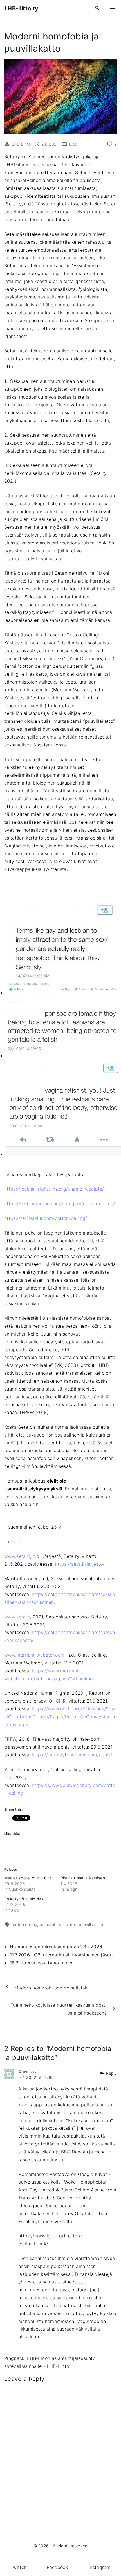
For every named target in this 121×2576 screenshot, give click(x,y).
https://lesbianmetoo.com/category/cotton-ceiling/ (60, 1204)
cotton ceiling (24, 1924)
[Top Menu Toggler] (113, 8)
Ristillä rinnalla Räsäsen (83, 1878)
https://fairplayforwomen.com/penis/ (72, 1755)
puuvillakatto (91, 1924)
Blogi (74, 144)
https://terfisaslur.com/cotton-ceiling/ (46, 1218)
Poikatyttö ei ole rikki (24, 1899)
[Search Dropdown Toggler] (98, 8)
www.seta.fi (17, 1556)
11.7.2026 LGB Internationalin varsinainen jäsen (61, 1955)
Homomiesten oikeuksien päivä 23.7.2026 (56, 1947)
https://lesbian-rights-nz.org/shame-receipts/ (54, 1189)
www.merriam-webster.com (34, 1655)
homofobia (50, 1924)
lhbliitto (70, 1924)
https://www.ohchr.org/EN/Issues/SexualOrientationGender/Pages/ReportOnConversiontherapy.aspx (60, 1717)
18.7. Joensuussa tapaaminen (42, 1963)
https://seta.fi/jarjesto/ (80, 1564)
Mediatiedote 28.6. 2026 (28, 1878)
